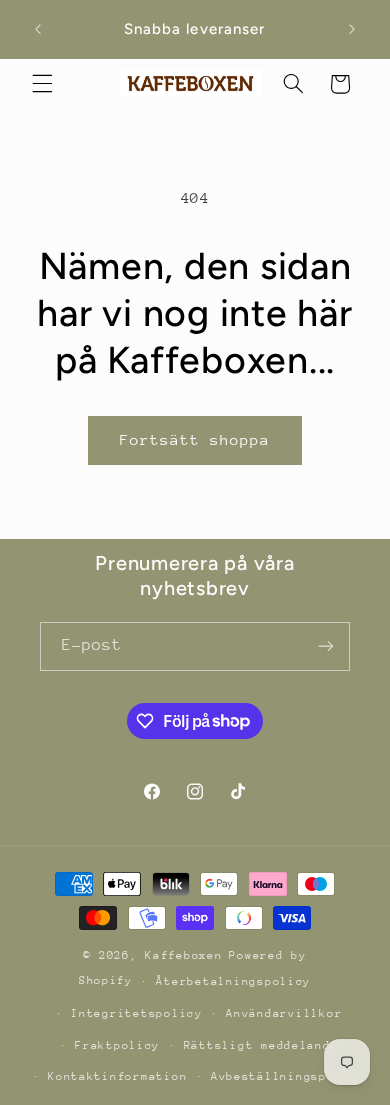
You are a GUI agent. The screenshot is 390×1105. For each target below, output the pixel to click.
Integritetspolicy (137, 1013)
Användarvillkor (284, 1013)
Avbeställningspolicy (288, 1076)
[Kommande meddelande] (352, 29)
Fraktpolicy (117, 1045)
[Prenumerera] (326, 646)
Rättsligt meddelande (261, 1045)
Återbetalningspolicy (233, 981)
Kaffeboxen (183, 955)
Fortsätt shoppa (195, 439)
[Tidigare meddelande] (38, 29)
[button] (42, 84)
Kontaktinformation (117, 1076)
